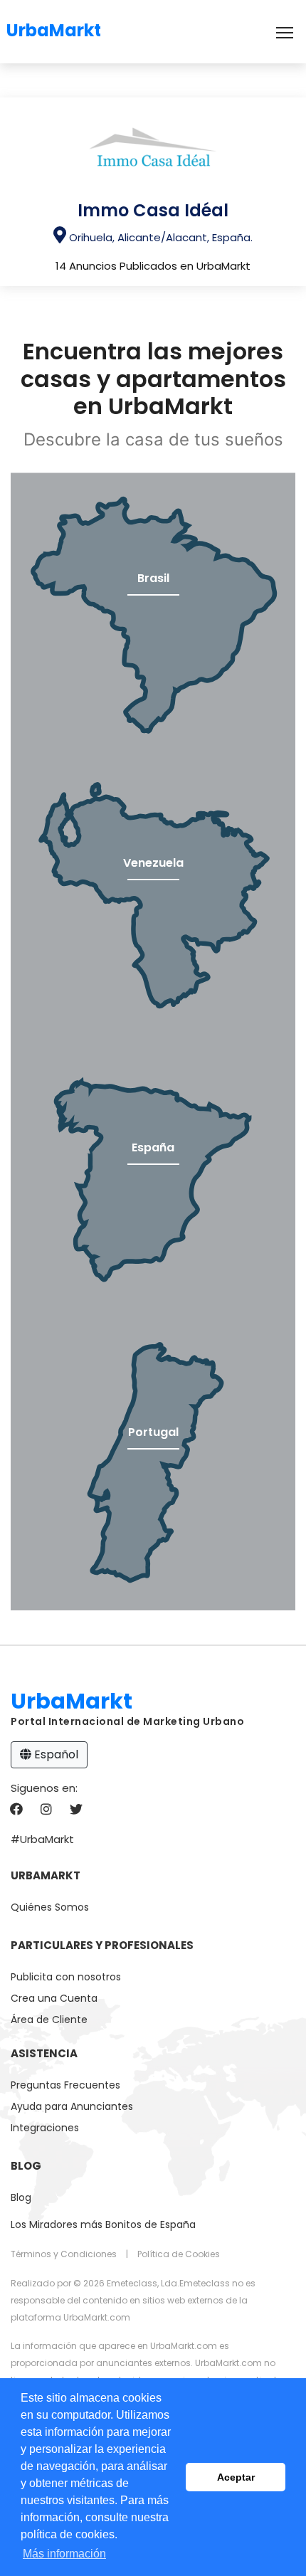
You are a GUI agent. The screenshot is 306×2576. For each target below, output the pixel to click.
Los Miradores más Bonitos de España (103, 2224)
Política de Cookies (179, 2254)
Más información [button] (64, 2554)
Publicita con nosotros (66, 1977)
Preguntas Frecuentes (65, 2085)
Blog (21, 2197)
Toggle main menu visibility (285, 32)
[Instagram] (46, 1810)
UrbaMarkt (54, 28)
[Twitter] (76, 1810)
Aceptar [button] (236, 2477)
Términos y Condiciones (64, 2254)
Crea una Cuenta (54, 1998)
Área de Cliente (49, 2020)
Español (55, 1754)
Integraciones (45, 2128)
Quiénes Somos (50, 1907)
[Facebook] (16, 1810)
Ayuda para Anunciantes (72, 2106)
